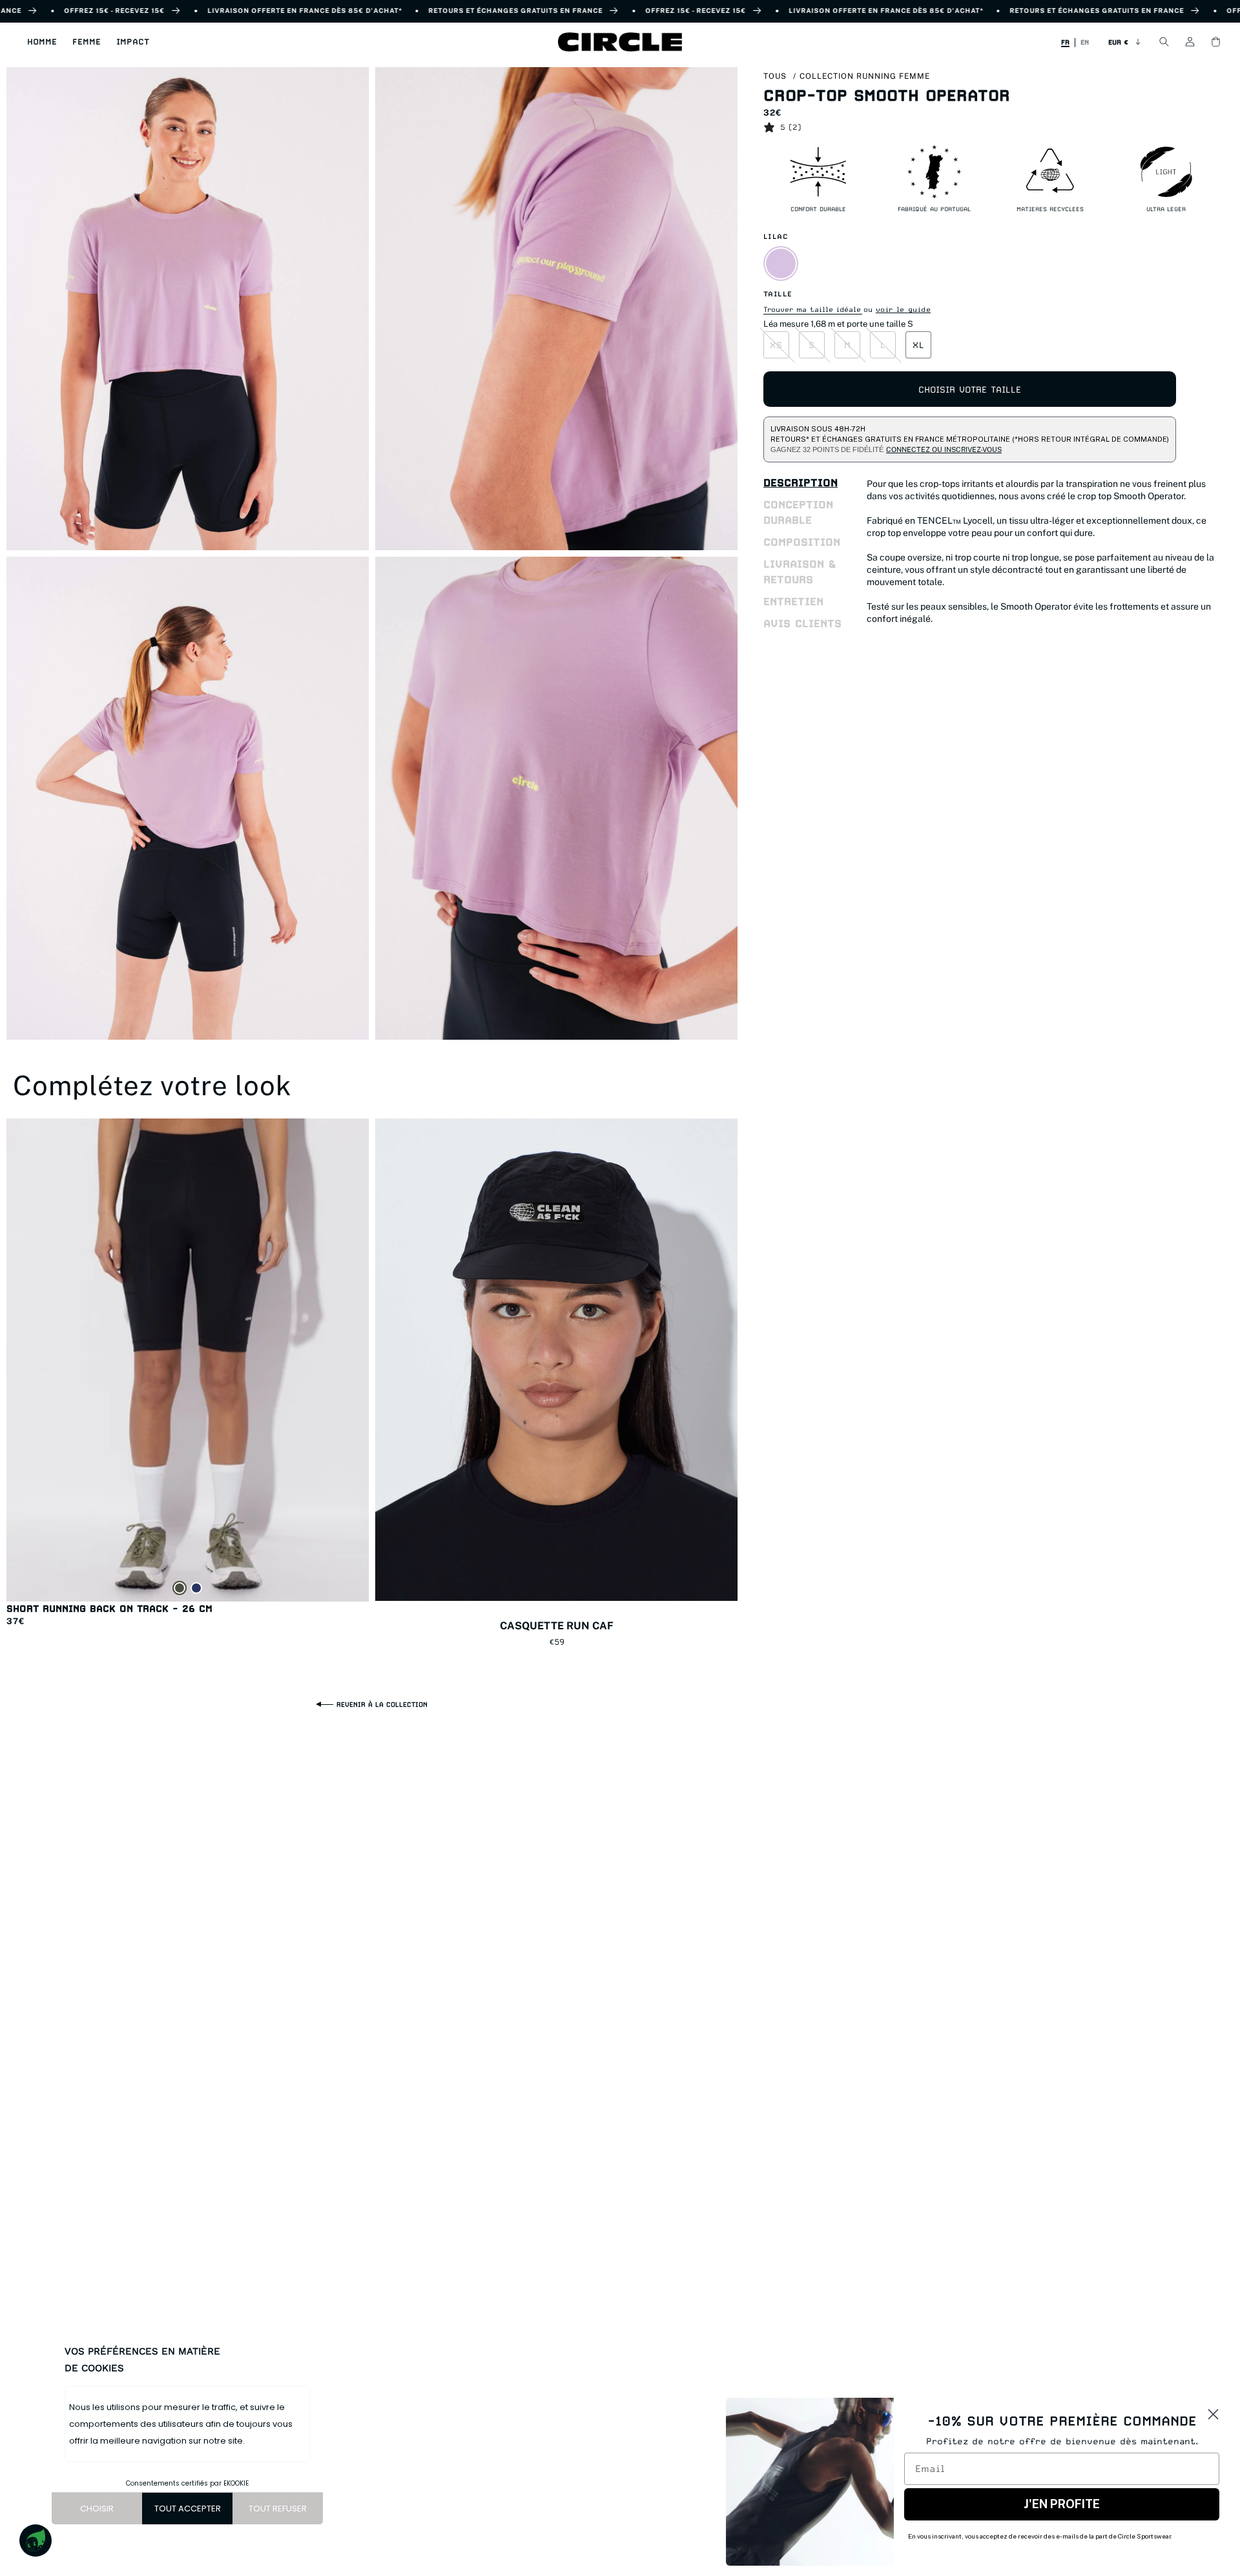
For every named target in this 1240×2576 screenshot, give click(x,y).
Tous (775, 76)
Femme (87, 42)
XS (776, 345)
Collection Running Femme (865, 76)
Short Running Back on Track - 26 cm (109, 1608)
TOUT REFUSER (278, 2509)
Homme (42, 42)
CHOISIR (97, 2509)
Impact (133, 42)
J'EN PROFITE (1062, 2504)
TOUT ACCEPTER (188, 2509)
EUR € (1118, 42)
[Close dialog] (1213, 2414)
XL (919, 345)
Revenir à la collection (382, 1704)
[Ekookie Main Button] (36, 2540)
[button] (42, 42)
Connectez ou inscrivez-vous (944, 449)
